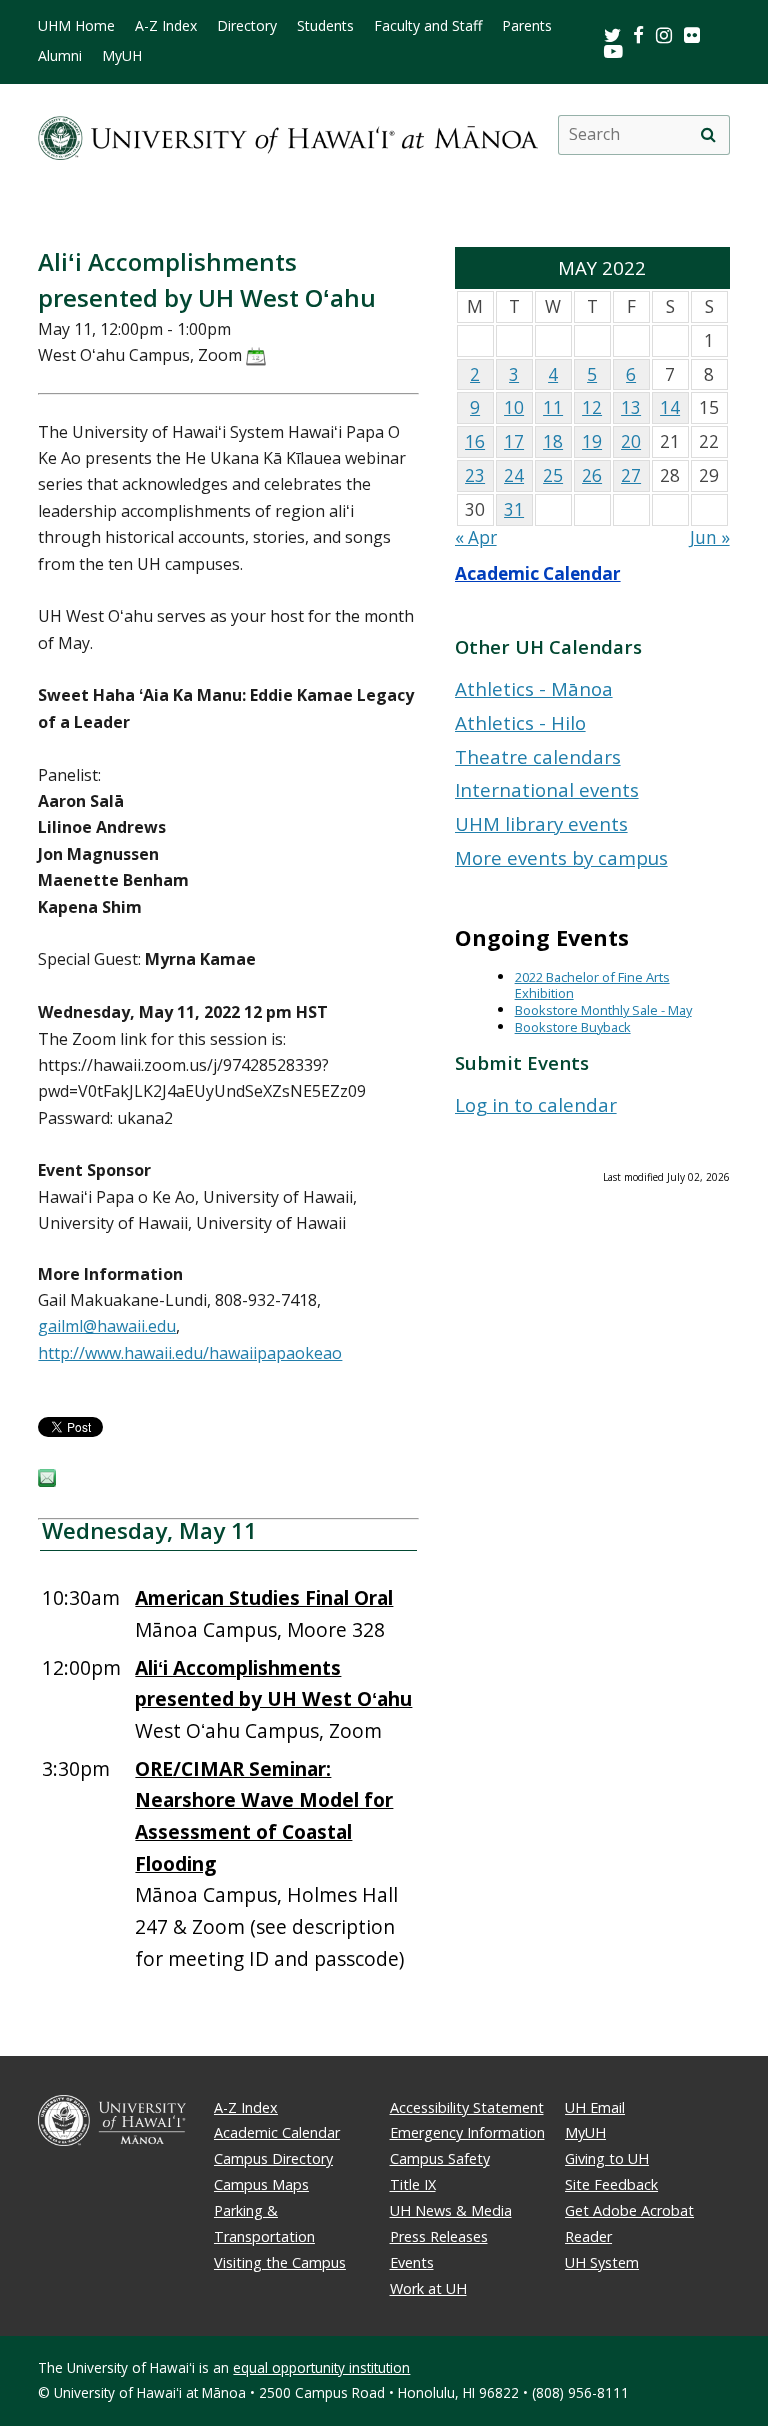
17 (514, 441)
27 (631, 475)
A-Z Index (166, 26)
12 (592, 407)
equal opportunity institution (321, 2367)
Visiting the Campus (280, 2262)
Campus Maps (261, 2184)
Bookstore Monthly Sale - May (603, 1010)
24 (514, 475)
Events (412, 2262)
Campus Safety (440, 2158)
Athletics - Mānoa (534, 688)
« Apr (476, 537)
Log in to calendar (536, 1104)
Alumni (60, 56)
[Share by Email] (47, 1481)
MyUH (122, 56)
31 (514, 509)
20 (631, 441)
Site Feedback (611, 2184)
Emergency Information (467, 2132)
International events (547, 789)
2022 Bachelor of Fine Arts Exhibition (592, 985)
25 (553, 475)
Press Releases (439, 2236)
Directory (247, 26)
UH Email (595, 2107)
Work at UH (428, 2288)
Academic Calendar (538, 573)
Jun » (710, 537)
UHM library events (541, 823)
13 (631, 407)
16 (475, 441)
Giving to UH (607, 2158)
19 (592, 441)
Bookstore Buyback (573, 1027)
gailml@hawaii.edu (107, 1326)
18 (553, 441)
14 (670, 407)
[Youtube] (613, 50)
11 (553, 407)
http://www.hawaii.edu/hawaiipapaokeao (190, 1353)
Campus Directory (273, 2158)
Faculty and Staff (428, 26)
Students (325, 26)
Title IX (413, 2184)
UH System (602, 2262)
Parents (527, 26)
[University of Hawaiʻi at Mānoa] (287, 134)
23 (475, 475)
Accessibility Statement (467, 2107)
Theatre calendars (538, 756)
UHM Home (76, 26)
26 (592, 475)
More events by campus (561, 857)
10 (514, 407)
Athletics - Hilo (520, 722)
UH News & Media (451, 2210)
